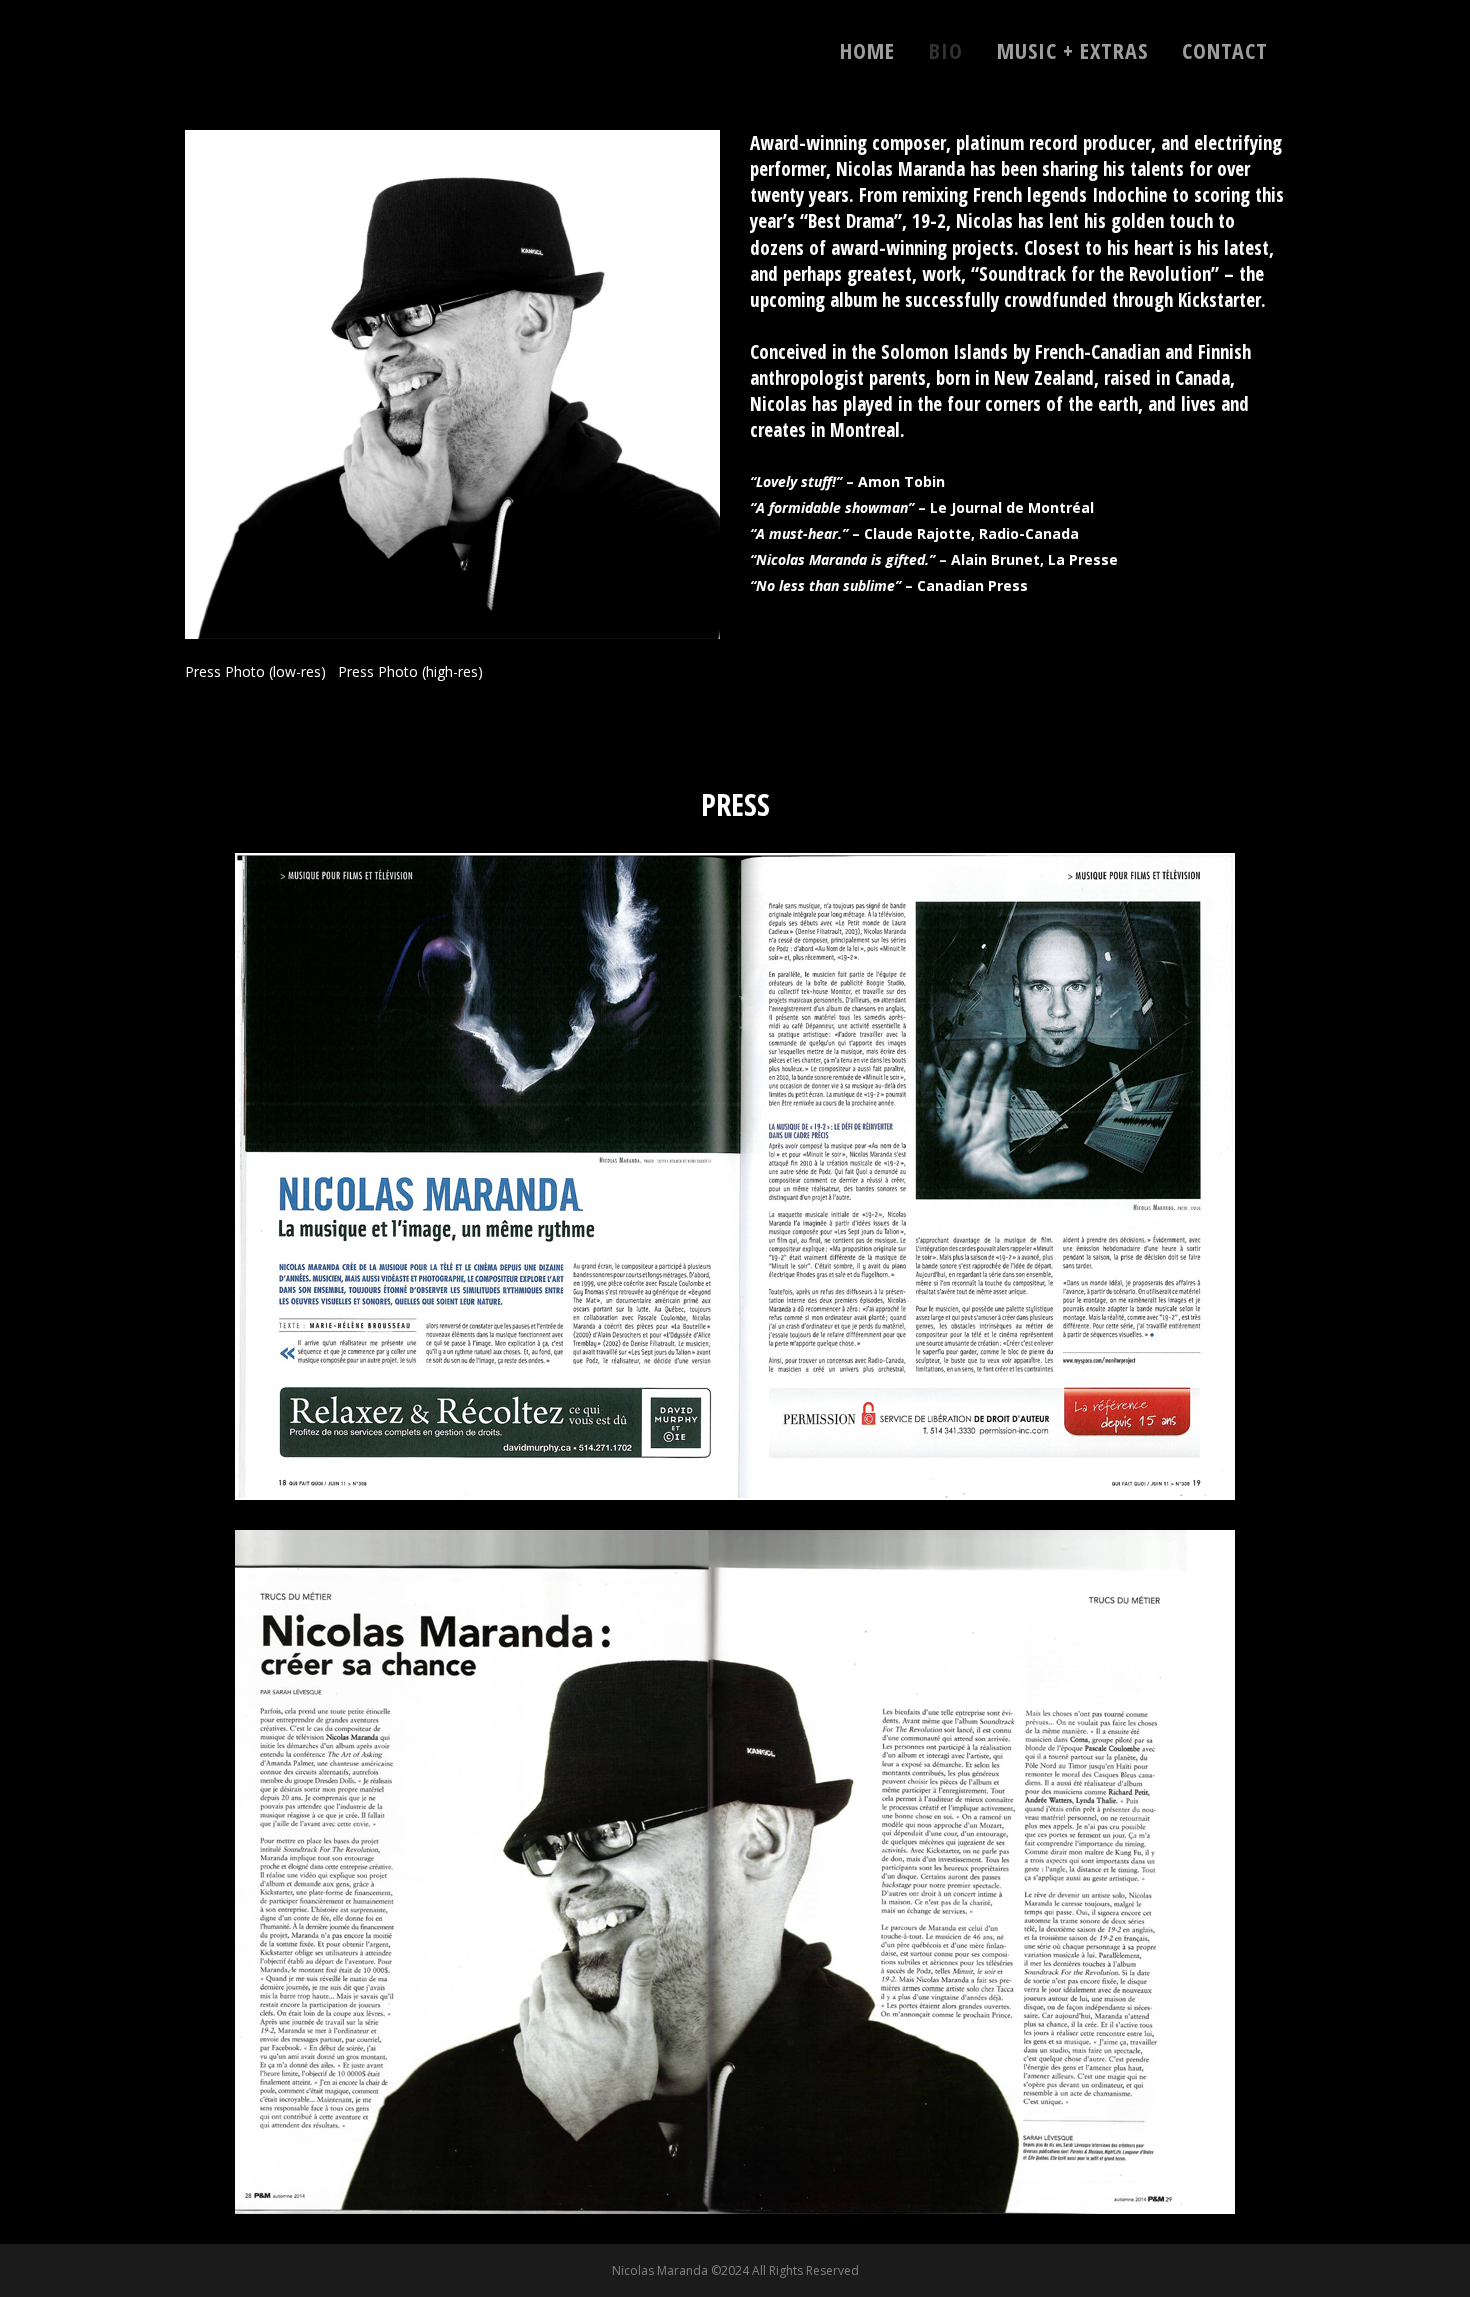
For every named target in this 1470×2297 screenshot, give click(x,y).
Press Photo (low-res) (255, 671)
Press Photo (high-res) (410, 671)
